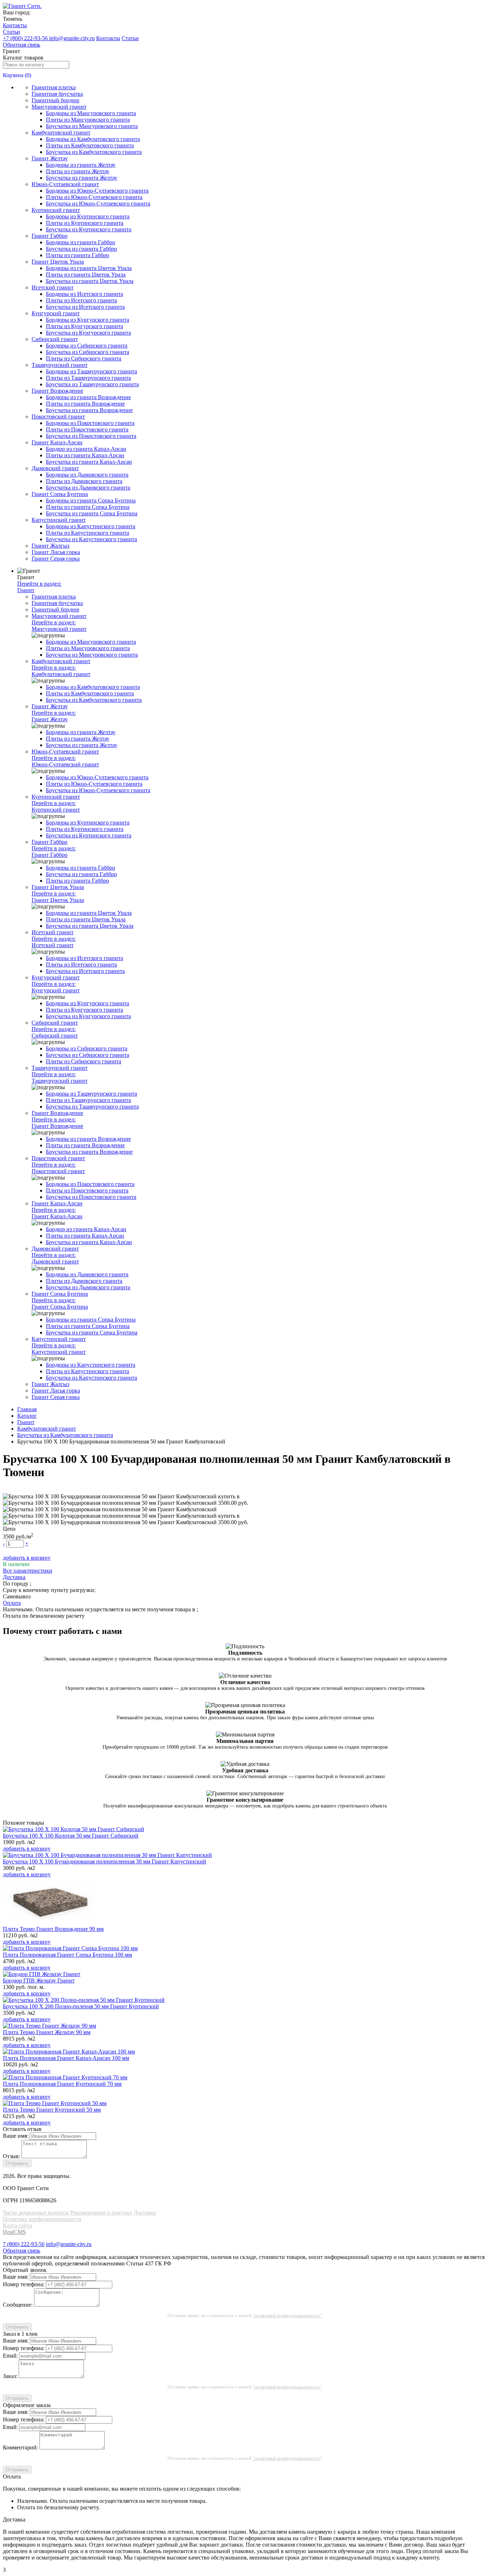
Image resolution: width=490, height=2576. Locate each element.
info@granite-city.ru (72, 38)
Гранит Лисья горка (56, 552)
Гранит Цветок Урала (58, 262)
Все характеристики (28, 1571)
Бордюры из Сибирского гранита (87, 346)
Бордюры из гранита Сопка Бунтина (91, 500)
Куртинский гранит (56, 210)
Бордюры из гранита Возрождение (88, 397)
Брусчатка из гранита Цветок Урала (90, 281)
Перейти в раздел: (39, 587)
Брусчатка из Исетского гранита (85, 307)
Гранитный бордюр (55, 100)
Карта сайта (17, 2225)
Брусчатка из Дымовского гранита (88, 488)
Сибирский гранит (55, 339)
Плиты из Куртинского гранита (85, 223)
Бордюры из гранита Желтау (81, 165)
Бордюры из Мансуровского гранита (91, 113)
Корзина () (17, 75)
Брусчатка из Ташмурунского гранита (92, 384)
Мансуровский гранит (59, 107)
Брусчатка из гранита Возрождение (89, 410)
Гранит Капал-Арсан (57, 442)
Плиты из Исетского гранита (81, 300)
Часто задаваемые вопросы (36, 2213)
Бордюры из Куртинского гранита (88, 216)
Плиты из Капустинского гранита (88, 533)
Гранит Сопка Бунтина (60, 494)
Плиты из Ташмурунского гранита (88, 378)
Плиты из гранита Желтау (78, 171)
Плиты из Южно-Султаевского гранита (94, 197)
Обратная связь (22, 45)
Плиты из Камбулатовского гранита (90, 145)
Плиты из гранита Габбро (77, 255)
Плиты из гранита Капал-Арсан (85, 455)
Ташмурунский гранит (60, 365)
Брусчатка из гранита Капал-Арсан (89, 462)
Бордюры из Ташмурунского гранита (91, 371)
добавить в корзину (27, 1558)
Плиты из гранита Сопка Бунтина (88, 507)
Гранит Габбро (50, 236)
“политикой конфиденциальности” (287, 2315)
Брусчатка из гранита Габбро (81, 249)
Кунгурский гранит (56, 313)
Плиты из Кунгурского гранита (84, 326)
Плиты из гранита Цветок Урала (86, 275)
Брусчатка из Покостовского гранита (91, 436)
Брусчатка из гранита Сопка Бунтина (92, 513)
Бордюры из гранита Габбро (81, 242)
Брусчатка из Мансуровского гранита (92, 126)
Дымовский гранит (55, 468)
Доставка (145, 2213)
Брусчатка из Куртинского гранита (89, 229)
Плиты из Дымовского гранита (84, 481)
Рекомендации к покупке (101, 2213)
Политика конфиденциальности (42, 2219)
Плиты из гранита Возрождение (85, 404)
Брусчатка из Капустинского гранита (91, 539)
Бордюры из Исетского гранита (84, 294)
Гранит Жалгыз (50, 546)
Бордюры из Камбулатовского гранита (93, 139)
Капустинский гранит (59, 520)
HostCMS (14, 2232)
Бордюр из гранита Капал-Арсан (86, 449)
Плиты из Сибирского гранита (84, 358)
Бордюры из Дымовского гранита (87, 475)
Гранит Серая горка (56, 559)
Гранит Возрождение (57, 391)
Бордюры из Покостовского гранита (90, 423)
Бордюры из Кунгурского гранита (88, 320)
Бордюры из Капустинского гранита (91, 526)
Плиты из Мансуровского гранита (88, 120)
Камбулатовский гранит (61, 133)
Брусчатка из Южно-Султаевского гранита (98, 204)
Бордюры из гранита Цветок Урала (89, 268)
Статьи (11, 32)
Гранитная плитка (54, 87)
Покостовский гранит (58, 417)
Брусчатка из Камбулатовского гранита (94, 152)
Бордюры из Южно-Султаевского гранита (97, 191)
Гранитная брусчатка (57, 94)
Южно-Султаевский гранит (65, 184)
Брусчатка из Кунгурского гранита (88, 333)
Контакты (15, 25)
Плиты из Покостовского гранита (87, 429)
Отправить (17, 2163)
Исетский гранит (53, 287)
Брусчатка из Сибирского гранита (88, 352)
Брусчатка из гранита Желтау (82, 178)
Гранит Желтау (50, 158)
